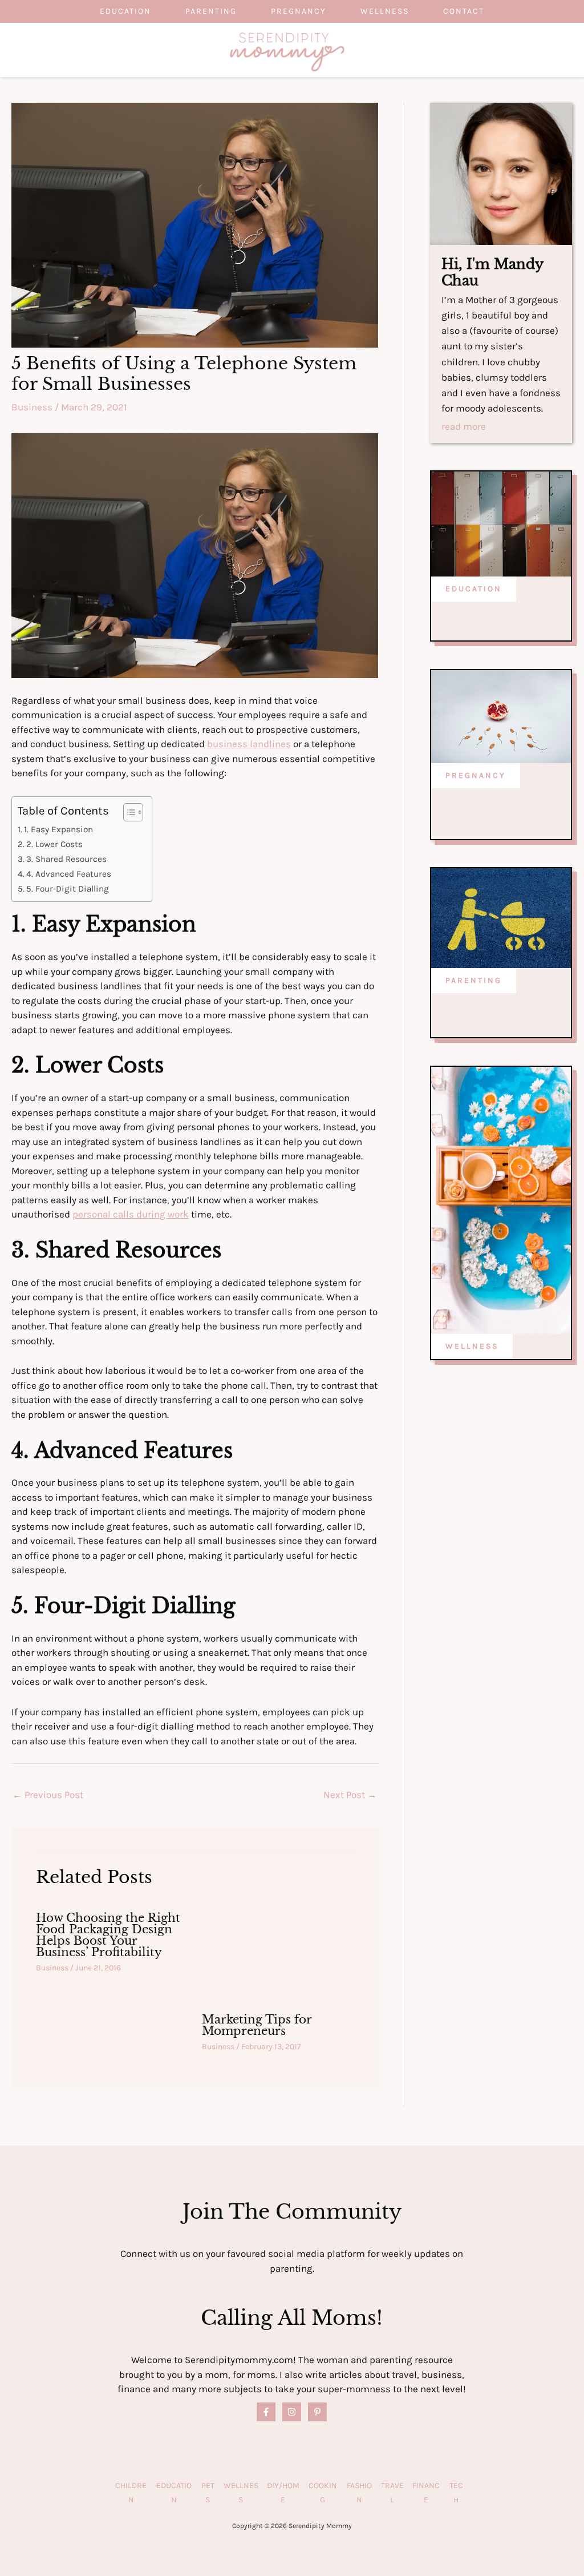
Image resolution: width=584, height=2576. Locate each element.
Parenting (211, 11)
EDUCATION (474, 589)
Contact (464, 11)
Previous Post (48, 1795)
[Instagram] (292, 2412)
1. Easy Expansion (58, 829)
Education (125, 11)
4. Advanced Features (69, 874)
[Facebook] (266, 2412)
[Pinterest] (317, 2412)
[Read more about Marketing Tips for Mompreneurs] (278, 1952)
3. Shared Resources (66, 859)
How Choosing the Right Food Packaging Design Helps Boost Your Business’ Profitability (108, 1935)
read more (464, 427)
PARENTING (474, 980)
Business (32, 407)
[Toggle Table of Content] (127, 812)
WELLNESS (472, 1346)
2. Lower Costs (54, 844)
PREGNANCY (476, 775)
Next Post (350, 1795)
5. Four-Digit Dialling (68, 889)
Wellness (385, 11)
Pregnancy (299, 11)
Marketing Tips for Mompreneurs (257, 2025)
